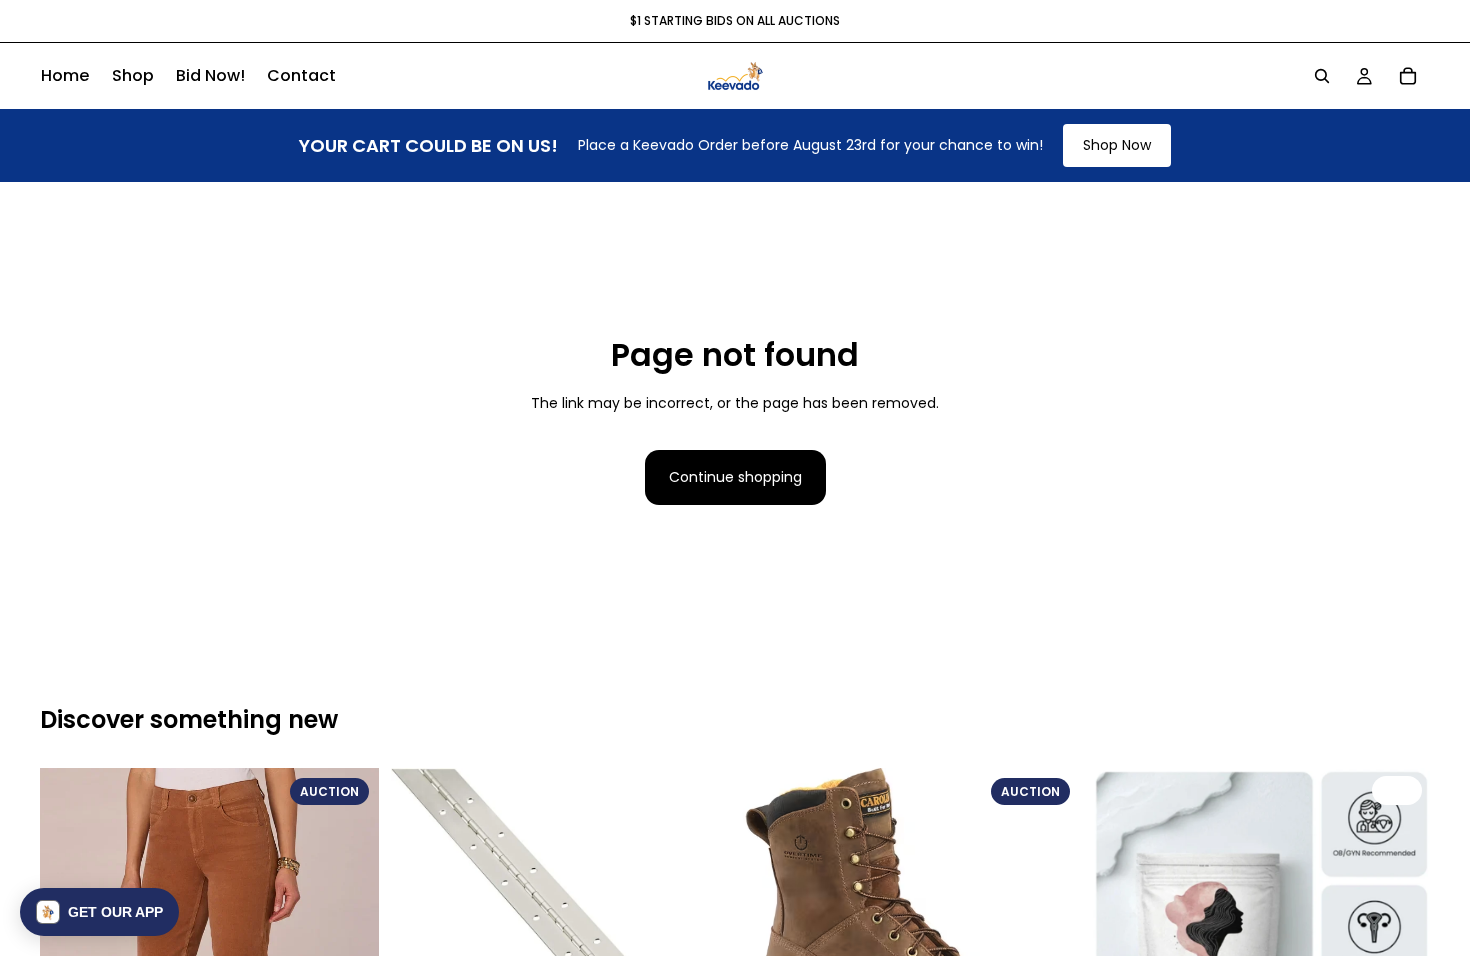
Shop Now (1117, 145)
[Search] (1322, 76)
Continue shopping (735, 477)
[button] (99, 912)
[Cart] (1408, 76)
